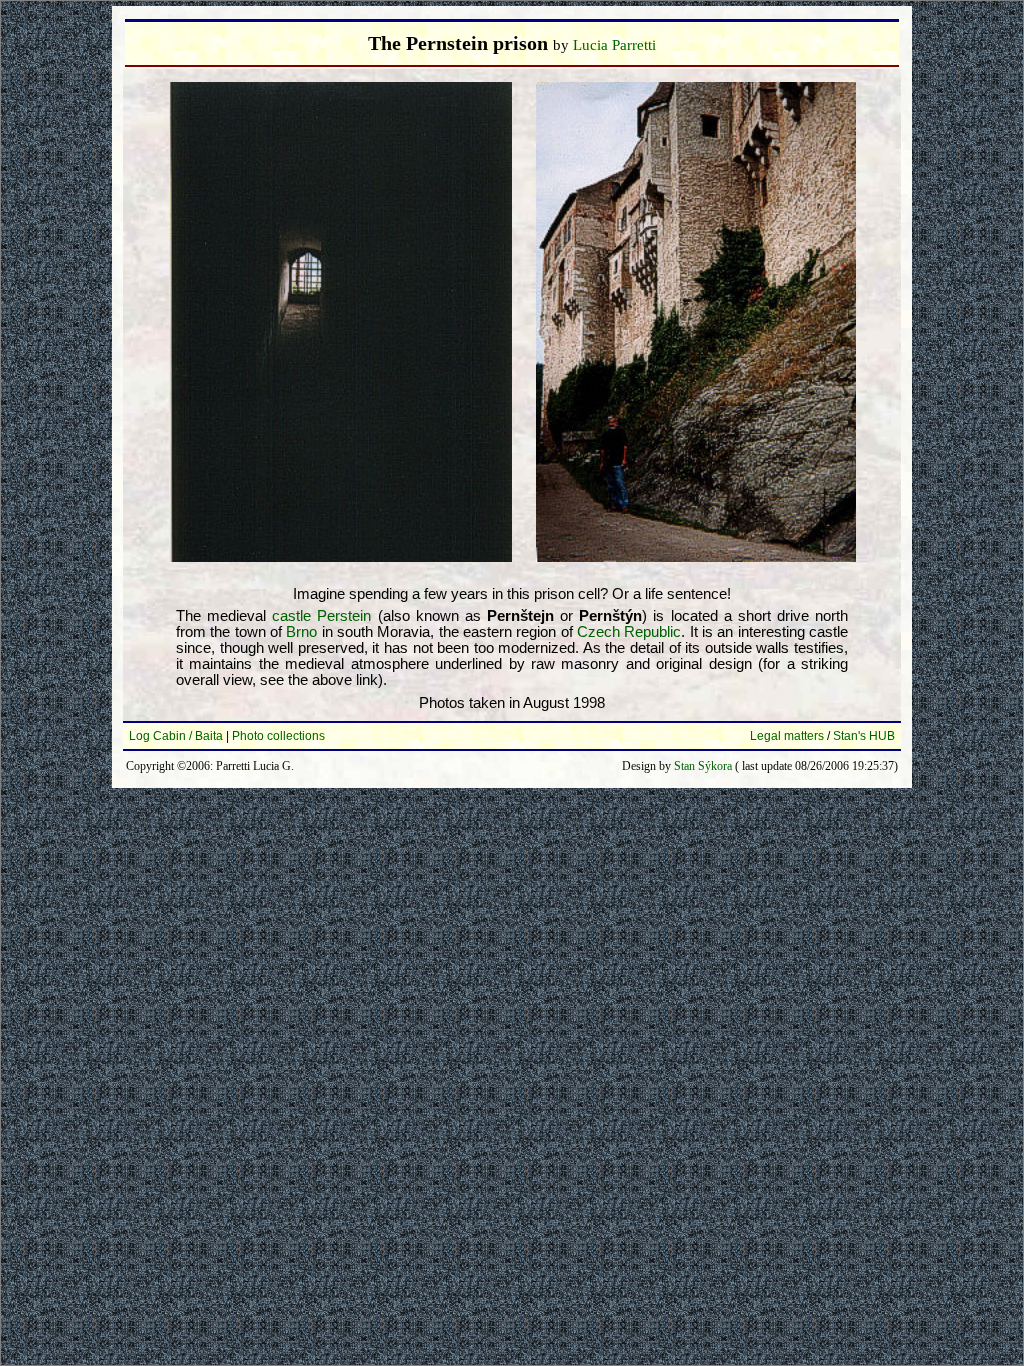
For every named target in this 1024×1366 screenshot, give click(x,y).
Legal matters (787, 736)
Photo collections (278, 736)
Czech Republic (629, 632)
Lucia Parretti (614, 45)
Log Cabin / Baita (176, 736)
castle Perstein (321, 616)
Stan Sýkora (703, 766)
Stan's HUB (864, 736)
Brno (301, 632)
